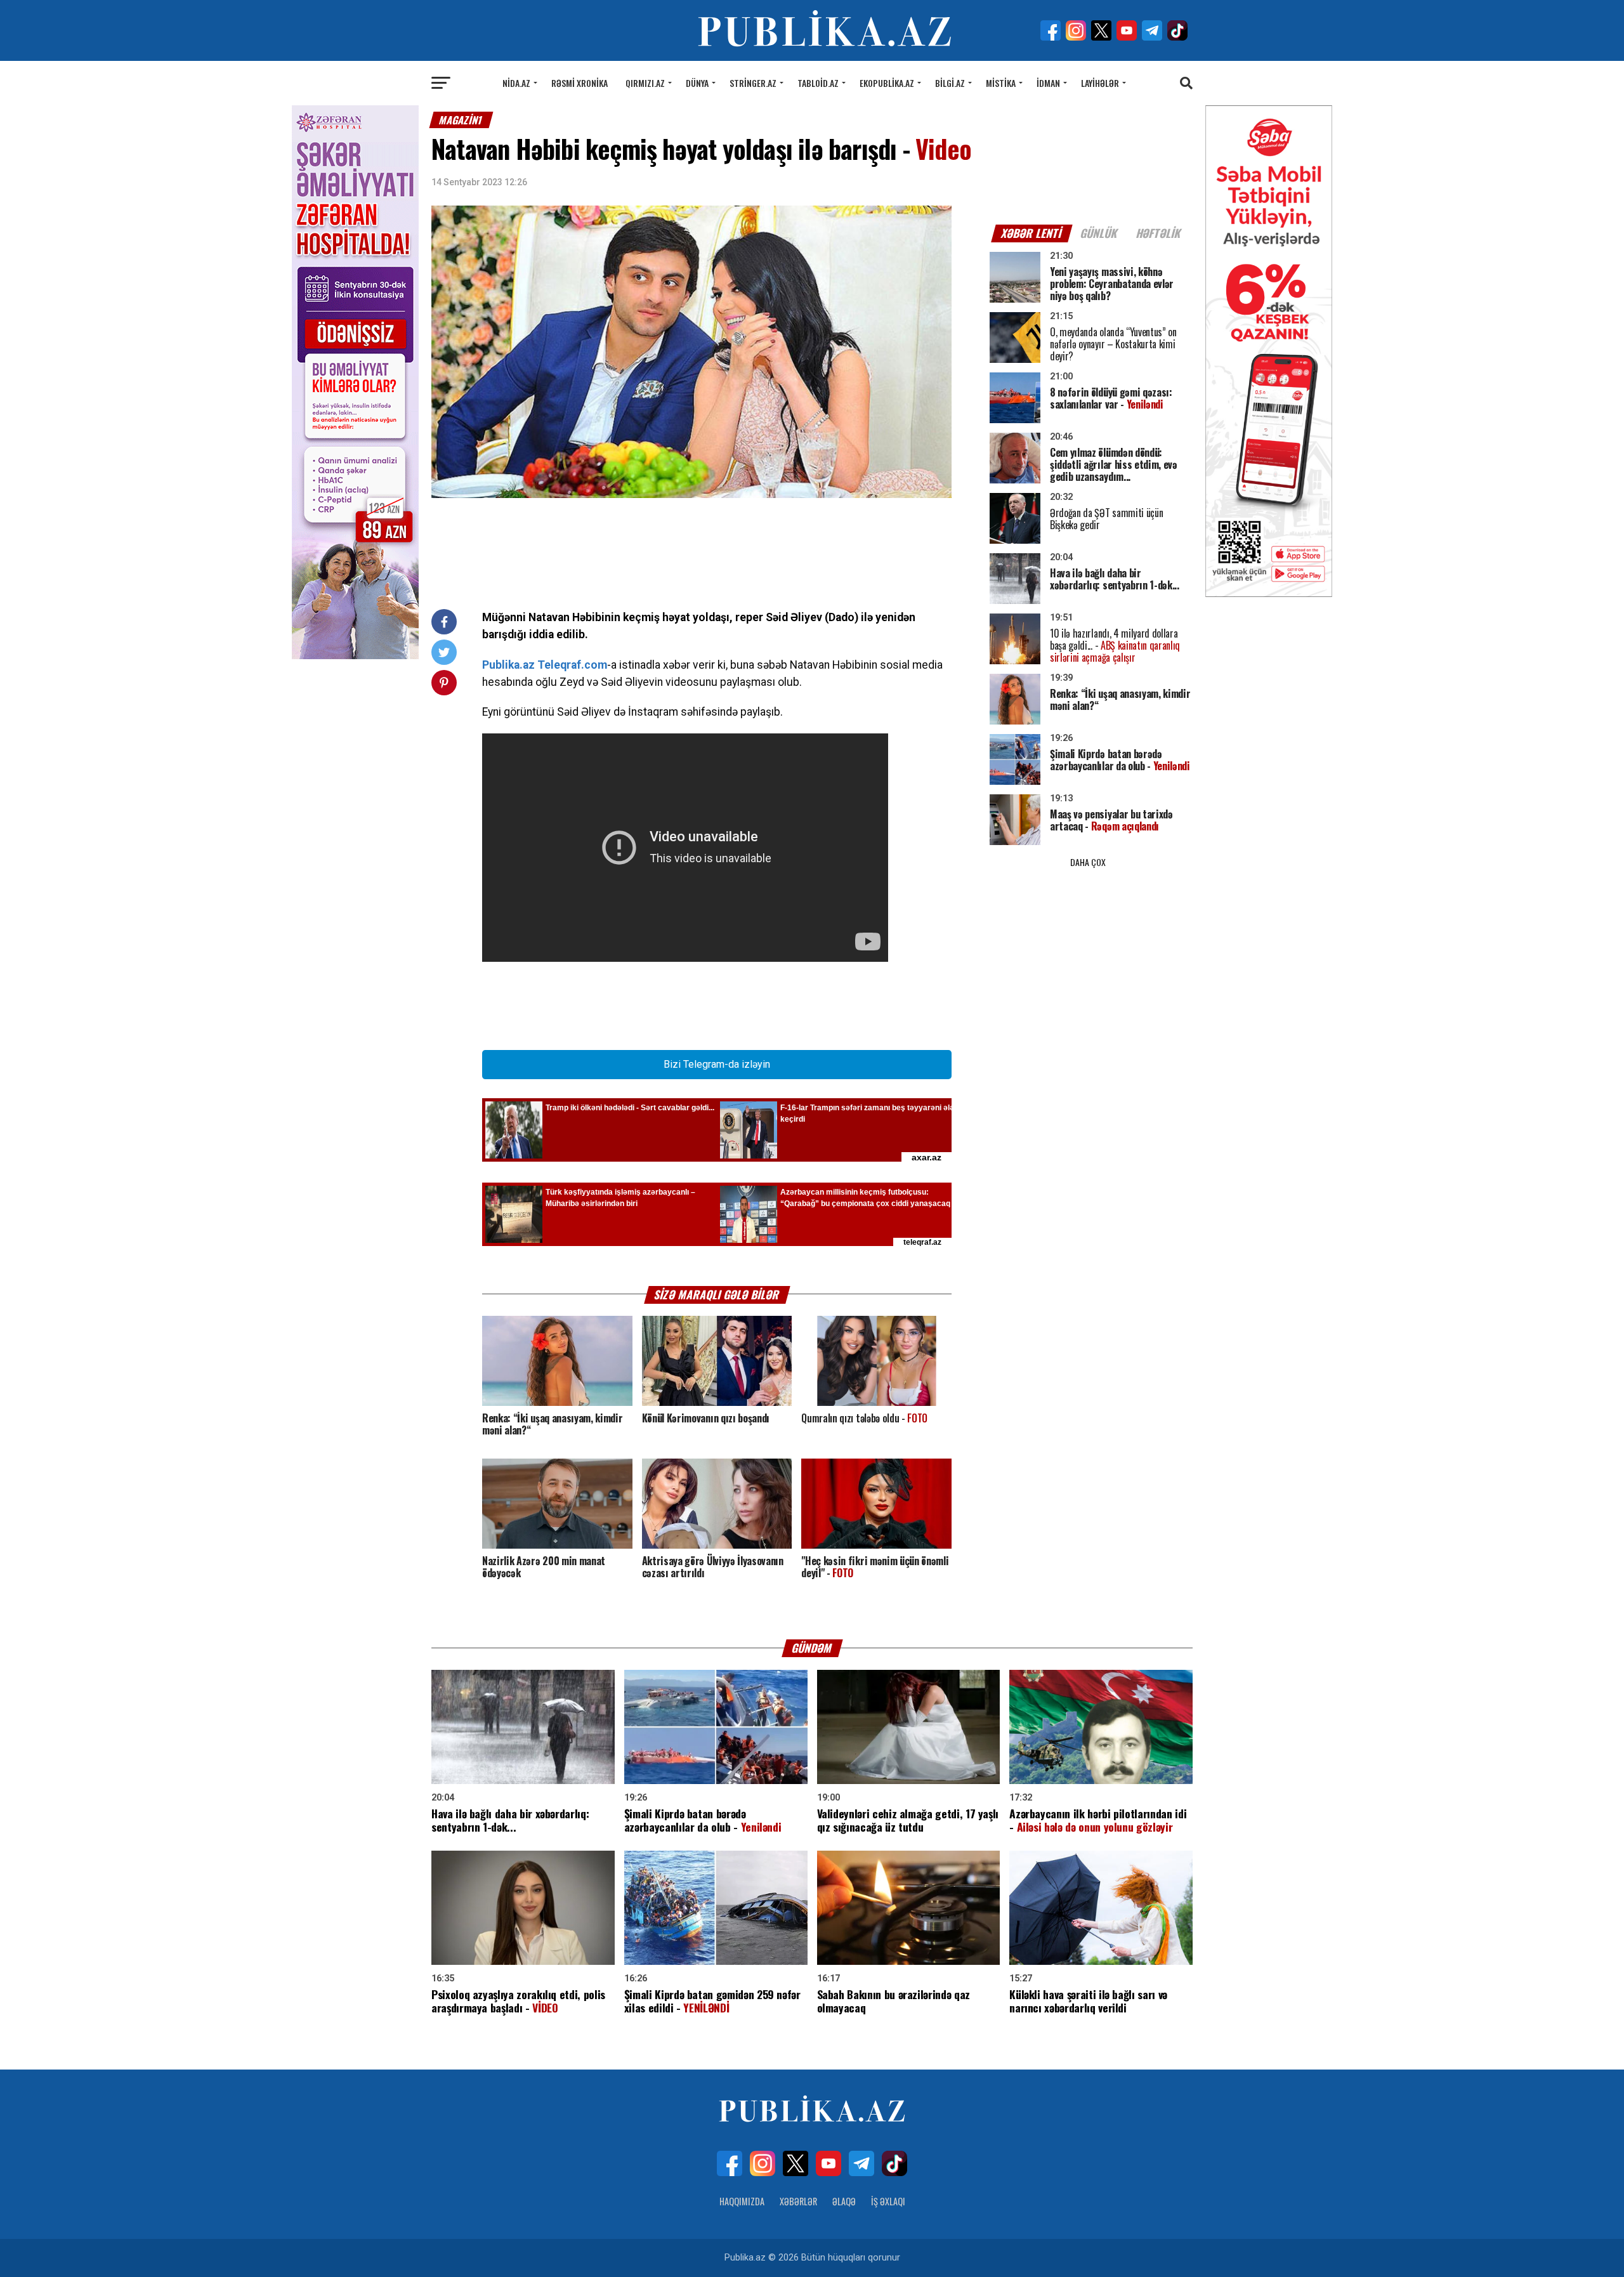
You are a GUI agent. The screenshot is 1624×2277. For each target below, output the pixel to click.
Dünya (697, 83)
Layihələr (1100, 83)
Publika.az (508, 665)
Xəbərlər (798, 2201)
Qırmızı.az (645, 83)
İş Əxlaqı (888, 2201)
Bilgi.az (950, 83)
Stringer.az (753, 83)
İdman (1048, 83)
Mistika (1001, 83)
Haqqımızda (742, 2201)
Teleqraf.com (572, 665)
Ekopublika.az (887, 83)
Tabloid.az (818, 83)
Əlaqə (844, 2201)
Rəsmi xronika (580, 83)
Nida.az (516, 83)
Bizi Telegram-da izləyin (717, 1064)
